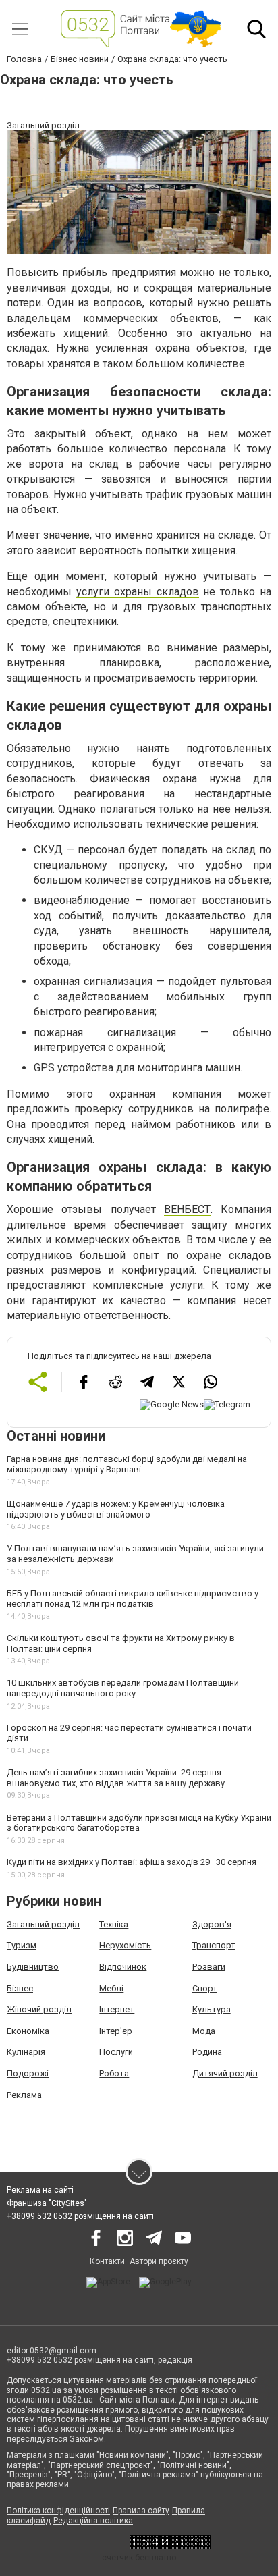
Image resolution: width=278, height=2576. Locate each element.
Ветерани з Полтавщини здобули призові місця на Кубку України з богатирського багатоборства (139, 1823)
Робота (114, 2073)
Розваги (209, 1967)
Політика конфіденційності (58, 2511)
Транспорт (214, 1945)
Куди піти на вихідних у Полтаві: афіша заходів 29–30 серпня (132, 1862)
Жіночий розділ (39, 2009)
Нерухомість (125, 1945)
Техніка (114, 1924)
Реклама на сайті (40, 2190)
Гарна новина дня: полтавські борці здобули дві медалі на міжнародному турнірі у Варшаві (127, 1465)
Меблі (111, 1988)
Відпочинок (123, 1967)
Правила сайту (141, 2511)
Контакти (107, 2261)
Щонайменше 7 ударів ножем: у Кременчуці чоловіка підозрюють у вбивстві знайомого (116, 1509)
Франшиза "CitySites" (47, 2203)
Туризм (22, 1945)
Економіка (28, 2031)
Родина (207, 2052)
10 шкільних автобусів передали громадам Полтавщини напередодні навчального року (123, 1688)
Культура (212, 2009)
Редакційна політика (93, 2521)
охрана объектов (200, 348)
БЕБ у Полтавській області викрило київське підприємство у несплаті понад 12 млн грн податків (133, 1599)
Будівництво (33, 1967)
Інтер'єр (116, 2031)
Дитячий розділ (225, 2073)
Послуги (116, 2052)
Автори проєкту (159, 2261)
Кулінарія (26, 2052)
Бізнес (20, 1988)
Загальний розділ (43, 1924)
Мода (204, 2031)
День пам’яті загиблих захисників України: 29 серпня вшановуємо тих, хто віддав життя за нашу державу (116, 1778)
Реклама (24, 2095)
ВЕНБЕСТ (187, 1209)
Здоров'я (212, 1924)
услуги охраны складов (138, 592)
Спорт (205, 1988)
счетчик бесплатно (139, 2558)
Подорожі (28, 2073)
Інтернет (117, 2009)
